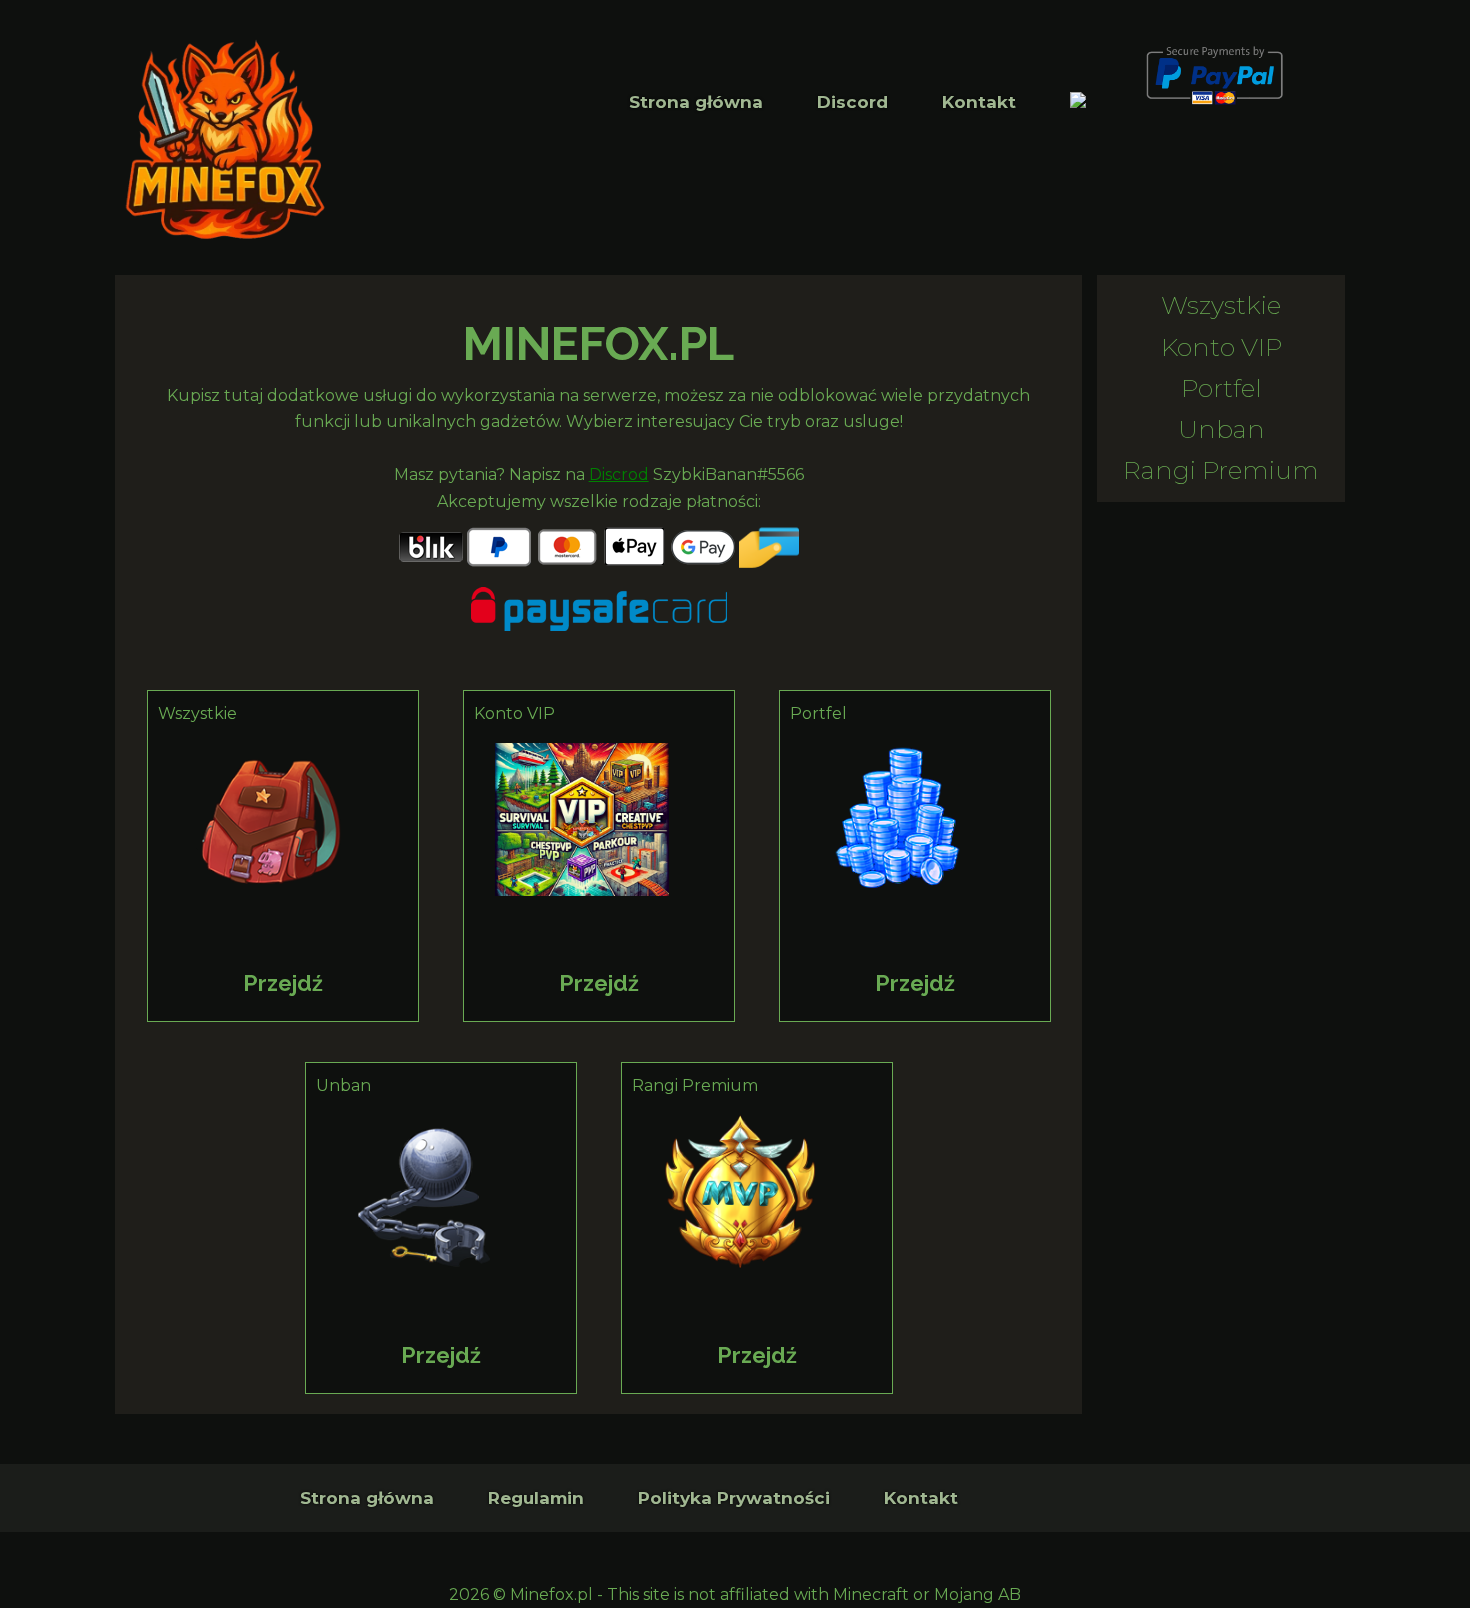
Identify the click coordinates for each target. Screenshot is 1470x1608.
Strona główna (696, 102)
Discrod (619, 474)
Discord (852, 102)
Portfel (1221, 388)
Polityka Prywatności (734, 1498)
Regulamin (536, 1498)
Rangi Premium (1221, 470)
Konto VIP (1221, 347)
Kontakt (979, 102)
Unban (1221, 429)
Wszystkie (1221, 305)
